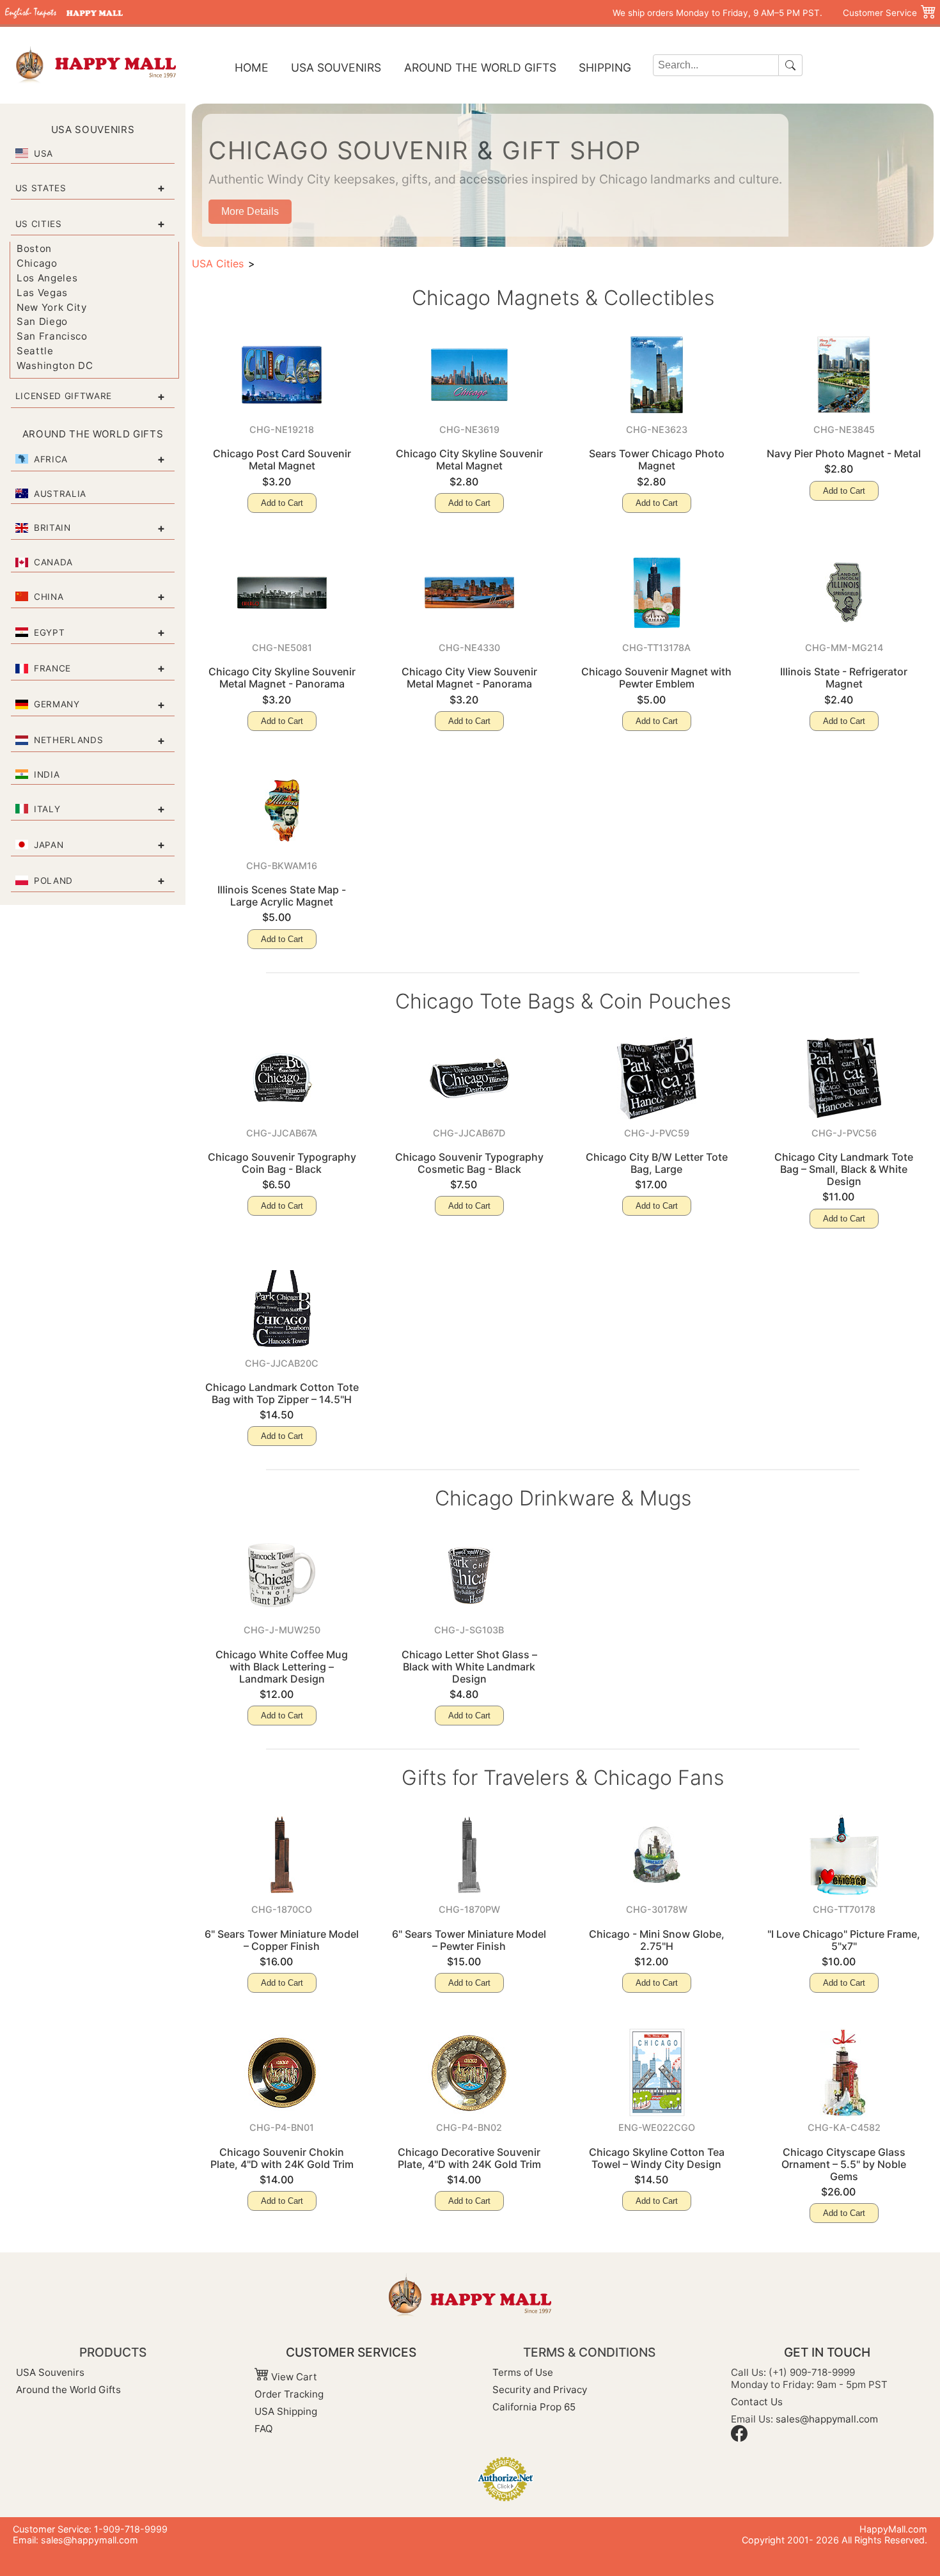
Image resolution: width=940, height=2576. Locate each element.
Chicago (37, 263)
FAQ (264, 2429)
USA (43, 153)
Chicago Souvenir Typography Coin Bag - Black (282, 1163)
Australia (60, 494)
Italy (47, 809)
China (49, 597)
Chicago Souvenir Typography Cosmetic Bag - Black (469, 1163)
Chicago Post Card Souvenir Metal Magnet (282, 459)
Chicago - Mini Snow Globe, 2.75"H (657, 1940)
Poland (53, 881)
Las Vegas (42, 293)
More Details (250, 211)
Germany (57, 704)
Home (252, 67)
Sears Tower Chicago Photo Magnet (657, 459)
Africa (51, 459)
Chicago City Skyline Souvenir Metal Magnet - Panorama (282, 678)
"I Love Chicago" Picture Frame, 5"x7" (844, 1940)
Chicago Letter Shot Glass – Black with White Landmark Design (469, 1667)
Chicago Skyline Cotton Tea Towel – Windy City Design (657, 2158)
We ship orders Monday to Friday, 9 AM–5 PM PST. (717, 13)
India (47, 774)
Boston (34, 248)
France (52, 668)
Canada (53, 562)
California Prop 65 (534, 2407)
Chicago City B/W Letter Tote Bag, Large (657, 1163)
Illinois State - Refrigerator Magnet (844, 678)
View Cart (293, 2377)
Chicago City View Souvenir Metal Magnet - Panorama (469, 678)
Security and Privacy (540, 2390)
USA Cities (218, 263)
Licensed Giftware (64, 396)
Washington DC (55, 365)
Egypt (49, 632)
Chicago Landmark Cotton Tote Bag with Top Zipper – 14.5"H (282, 1393)
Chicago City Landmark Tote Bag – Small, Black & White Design (844, 1169)
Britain (52, 528)
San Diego (42, 321)
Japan (49, 845)
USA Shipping (286, 2411)
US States (41, 188)
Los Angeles (47, 278)
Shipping (605, 67)
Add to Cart (282, 503)
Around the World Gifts (480, 67)
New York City (52, 307)
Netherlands (68, 740)
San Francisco (52, 336)
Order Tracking (289, 2394)
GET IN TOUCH (827, 2352)
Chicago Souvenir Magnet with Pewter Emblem (656, 678)
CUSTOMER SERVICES (351, 2352)
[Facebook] (739, 2438)
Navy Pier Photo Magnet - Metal (844, 453)
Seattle (35, 351)
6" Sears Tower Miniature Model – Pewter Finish (469, 1940)
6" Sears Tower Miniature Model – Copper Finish (282, 1940)
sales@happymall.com (827, 2419)
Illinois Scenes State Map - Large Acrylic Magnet (282, 896)
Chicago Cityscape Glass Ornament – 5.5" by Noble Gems (844, 2164)
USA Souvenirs (336, 67)
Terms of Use (523, 2372)
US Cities (39, 224)
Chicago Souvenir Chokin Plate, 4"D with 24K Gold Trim (282, 2158)
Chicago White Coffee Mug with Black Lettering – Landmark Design (282, 1667)
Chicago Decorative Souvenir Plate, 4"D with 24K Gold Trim (469, 2158)
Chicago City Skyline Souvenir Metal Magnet (469, 459)
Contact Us (757, 2402)
